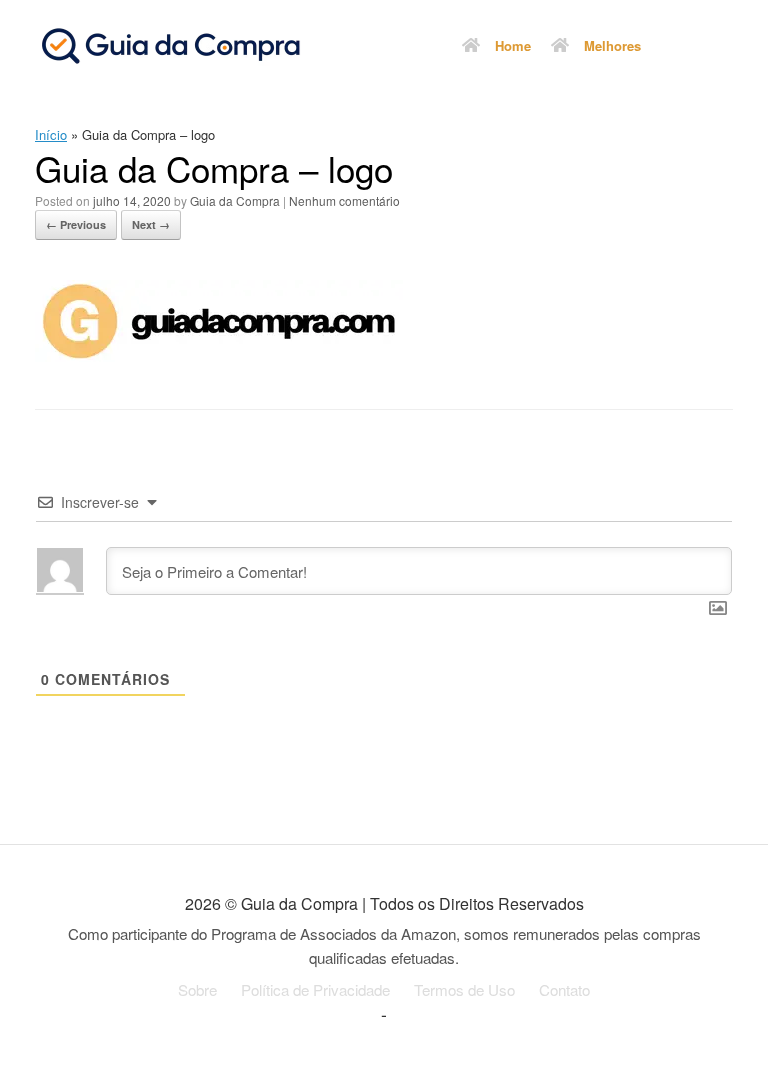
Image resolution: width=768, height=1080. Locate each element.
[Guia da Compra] (170, 45)
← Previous (76, 224)
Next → (151, 224)
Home (513, 45)
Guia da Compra (235, 200)
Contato (564, 989)
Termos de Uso (464, 989)
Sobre (197, 989)
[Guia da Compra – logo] (219, 355)
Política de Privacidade (315, 989)
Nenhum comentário (344, 200)
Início (51, 134)
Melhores (612, 45)
